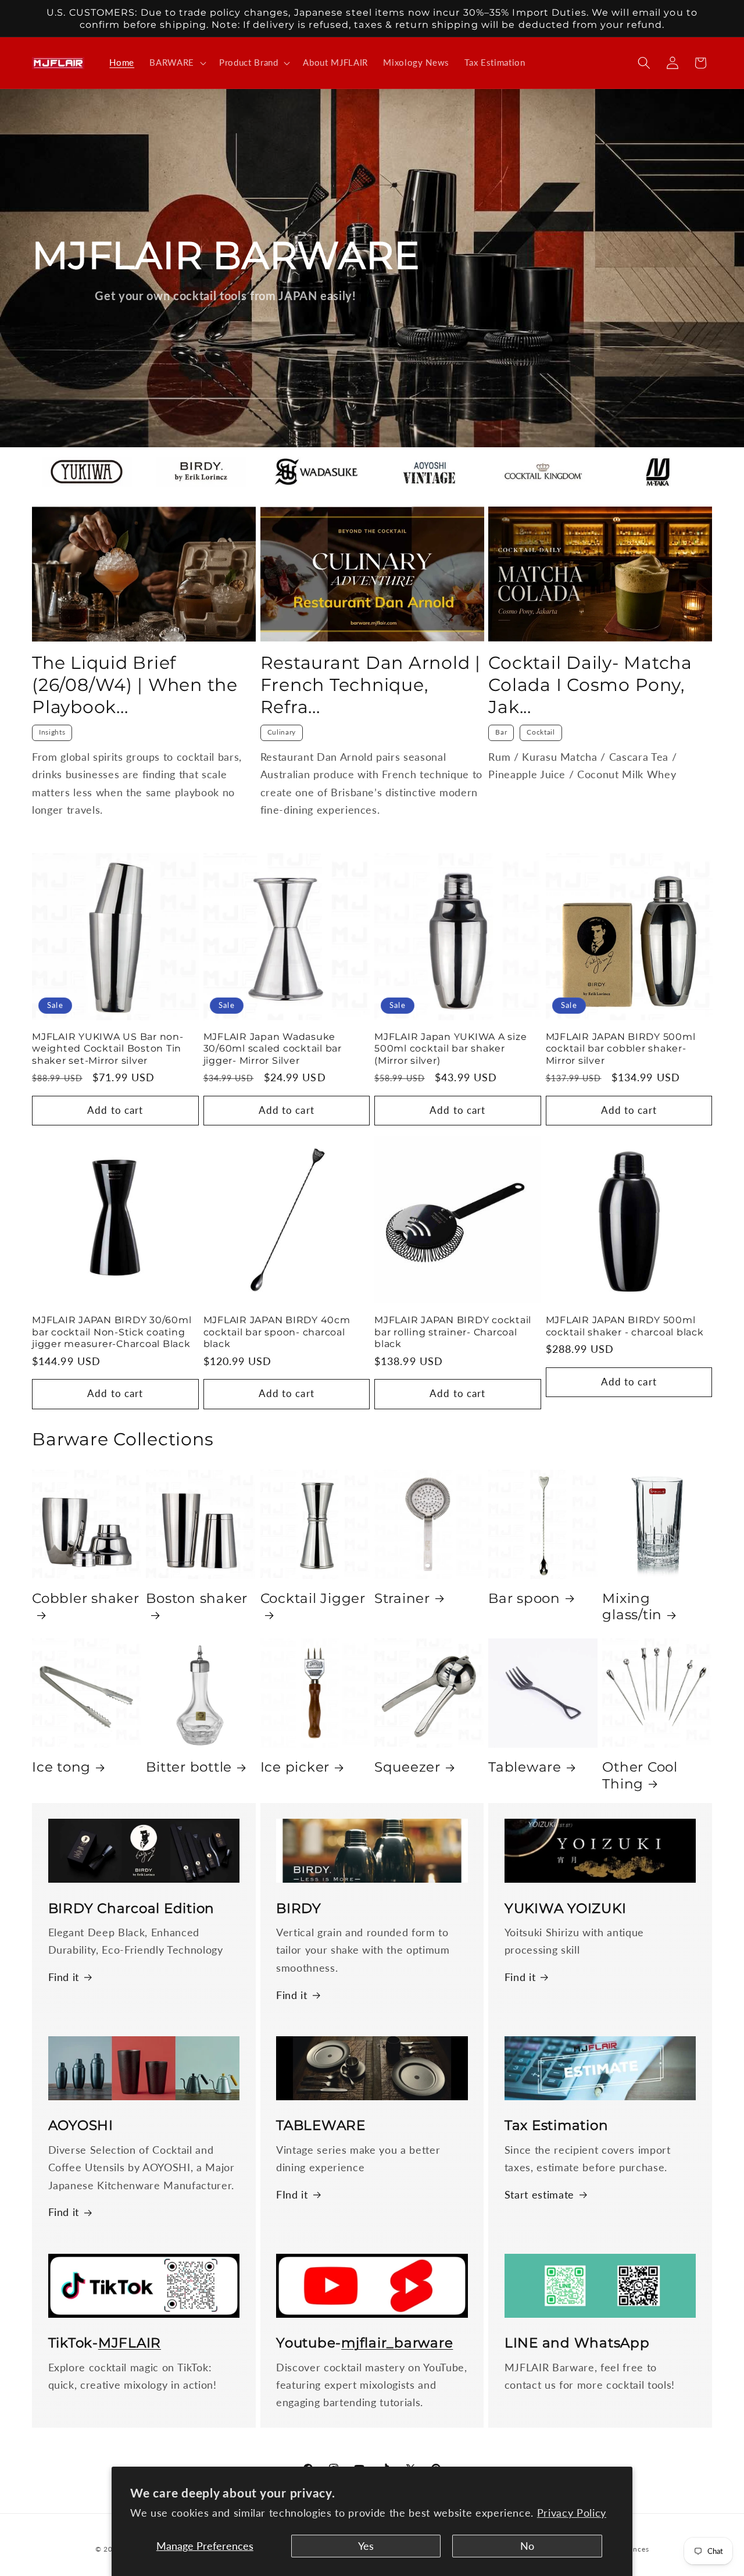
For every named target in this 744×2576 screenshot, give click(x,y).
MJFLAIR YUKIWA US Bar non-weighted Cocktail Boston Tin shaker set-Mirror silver (108, 1048)
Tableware (525, 1767)
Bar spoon (524, 1598)
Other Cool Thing (640, 1775)
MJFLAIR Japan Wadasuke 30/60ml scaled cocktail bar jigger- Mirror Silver (273, 1048)
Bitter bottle (189, 1767)
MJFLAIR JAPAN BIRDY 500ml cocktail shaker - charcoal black (625, 1326)
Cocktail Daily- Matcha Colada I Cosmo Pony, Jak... (590, 685)
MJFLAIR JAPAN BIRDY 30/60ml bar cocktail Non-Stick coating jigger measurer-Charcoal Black (112, 1332)
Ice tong (61, 1767)
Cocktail (541, 732)
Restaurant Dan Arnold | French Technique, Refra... (371, 685)
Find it (64, 1977)
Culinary (282, 732)
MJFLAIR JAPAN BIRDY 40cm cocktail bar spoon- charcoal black (277, 1332)
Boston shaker (197, 1598)
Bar (501, 732)
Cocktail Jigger (313, 1598)
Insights (52, 732)
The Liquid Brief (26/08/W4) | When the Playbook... (135, 685)
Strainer (402, 1598)
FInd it (292, 2195)
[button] (177, 63)
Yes (366, 2546)
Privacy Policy (572, 2513)
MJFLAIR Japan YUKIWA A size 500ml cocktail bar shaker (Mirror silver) (450, 1048)
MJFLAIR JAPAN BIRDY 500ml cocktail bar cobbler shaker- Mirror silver (621, 1048)
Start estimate (539, 2195)
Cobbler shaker (86, 1598)
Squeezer (407, 1767)
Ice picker (295, 1767)
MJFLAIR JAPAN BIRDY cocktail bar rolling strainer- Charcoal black (453, 1332)
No (527, 2546)
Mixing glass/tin (632, 1606)
